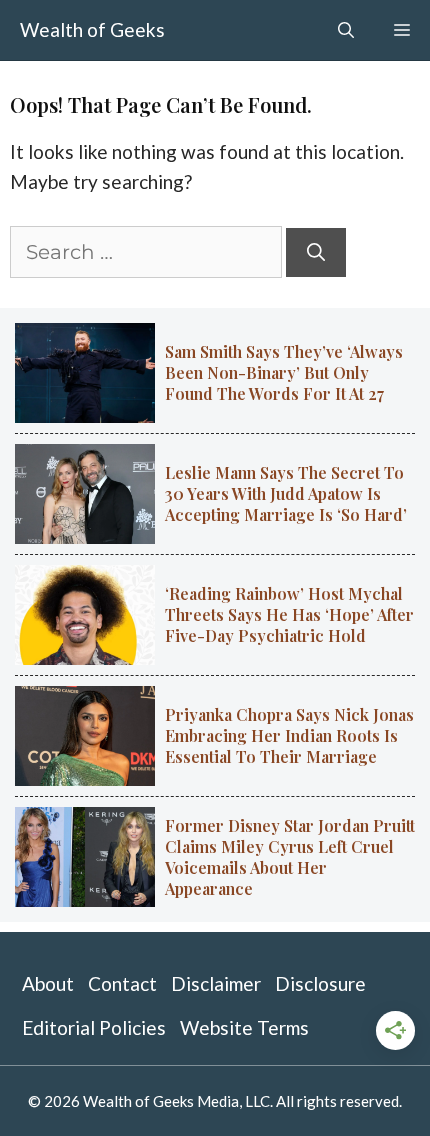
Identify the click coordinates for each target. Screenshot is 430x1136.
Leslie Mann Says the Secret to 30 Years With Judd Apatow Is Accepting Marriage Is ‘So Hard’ (286, 493)
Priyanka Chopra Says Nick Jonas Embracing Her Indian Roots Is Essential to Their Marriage (289, 735)
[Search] (316, 252)
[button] (346, 30)
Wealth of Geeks (92, 29)
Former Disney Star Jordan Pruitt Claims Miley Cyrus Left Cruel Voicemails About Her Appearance (290, 857)
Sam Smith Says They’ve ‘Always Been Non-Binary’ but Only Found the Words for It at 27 (284, 372)
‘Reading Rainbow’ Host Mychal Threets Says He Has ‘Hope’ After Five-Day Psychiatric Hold (289, 614)
